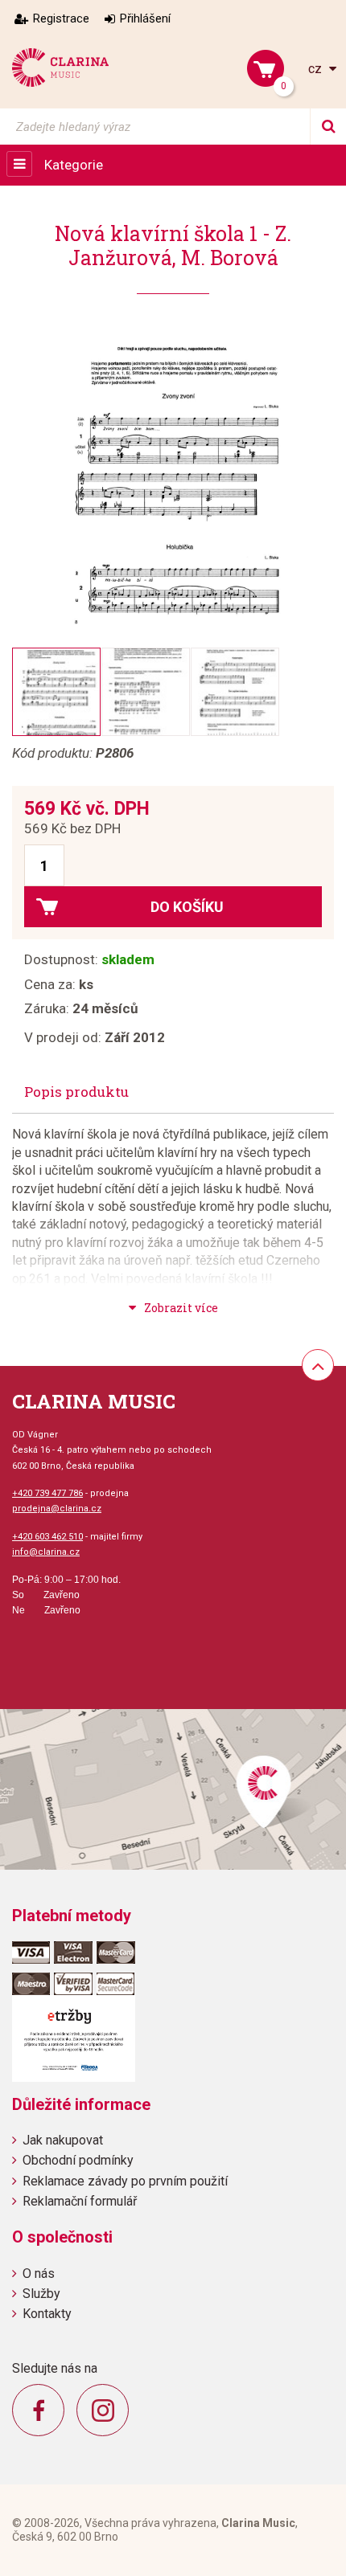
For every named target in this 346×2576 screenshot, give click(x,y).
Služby (41, 2294)
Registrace (61, 18)
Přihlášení (145, 18)
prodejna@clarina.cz (57, 1509)
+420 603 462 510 (47, 1537)
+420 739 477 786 (47, 1493)
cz (317, 69)
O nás (39, 2273)
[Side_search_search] (328, 127)
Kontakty (47, 2314)
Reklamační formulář (80, 2201)
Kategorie (74, 165)
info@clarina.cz (46, 1552)
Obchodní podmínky (78, 2160)
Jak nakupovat (63, 2140)
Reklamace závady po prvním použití (125, 2181)
